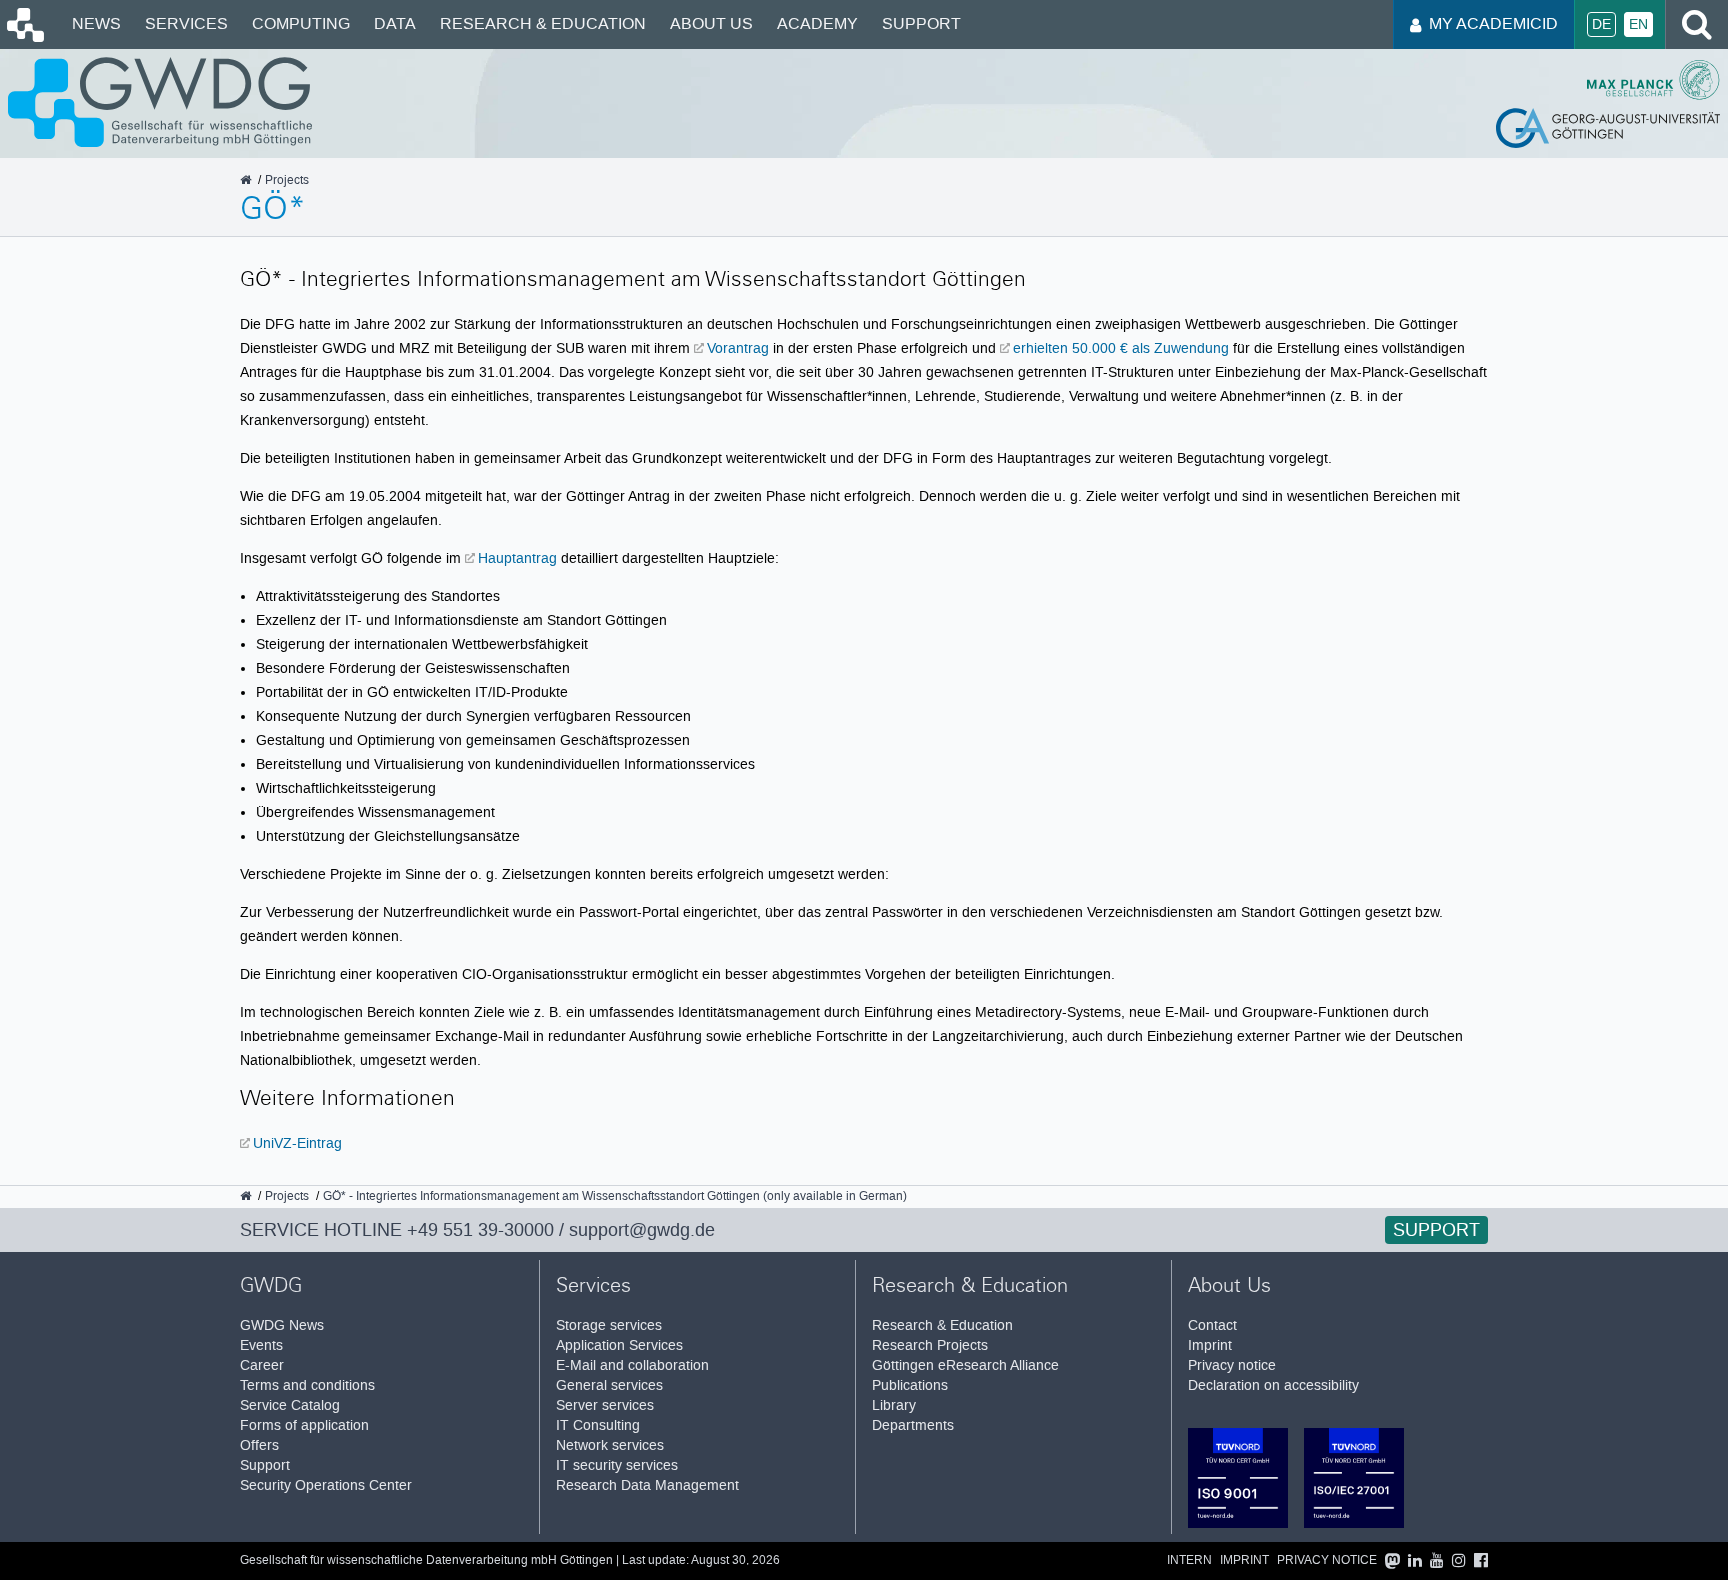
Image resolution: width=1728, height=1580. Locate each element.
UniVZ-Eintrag (297, 1143)
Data (395, 23)
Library (894, 1405)
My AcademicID (1493, 23)
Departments (913, 1425)
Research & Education (543, 23)
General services (609, 1385)
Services (186, 23)
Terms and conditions (307, 1385)
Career (262, 1365)
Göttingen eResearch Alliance (965, 1365)
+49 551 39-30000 (480, 1230)
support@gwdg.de (642, 1230)
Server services (605, 1405)
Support (921, 23)
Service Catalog (290, 1405)
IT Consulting (598, 1425)
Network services (610, 1445)
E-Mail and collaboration (632, 1365)
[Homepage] (24, 37)
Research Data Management (647, 1485)
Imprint (1210, 1345)
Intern (1189, 1560)
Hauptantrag (517, 558)
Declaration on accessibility (1273, 1385)
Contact (1212, 1325)
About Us (711, 23)
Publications (910, 1385)
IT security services (617, 1465)
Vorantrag (738, 348)
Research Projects (930, 1345)
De (1601, 24)
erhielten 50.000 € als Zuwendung (1121, 348)
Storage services (609, 1325)
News (96, 23)
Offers (259, 1445)
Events (261, 1345)
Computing (301, 23)
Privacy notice (1232, 1365)
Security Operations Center (326, 1485)
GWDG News (282, 1325)
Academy (817, 23)
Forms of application (304, 1425)
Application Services (619, 1345)
